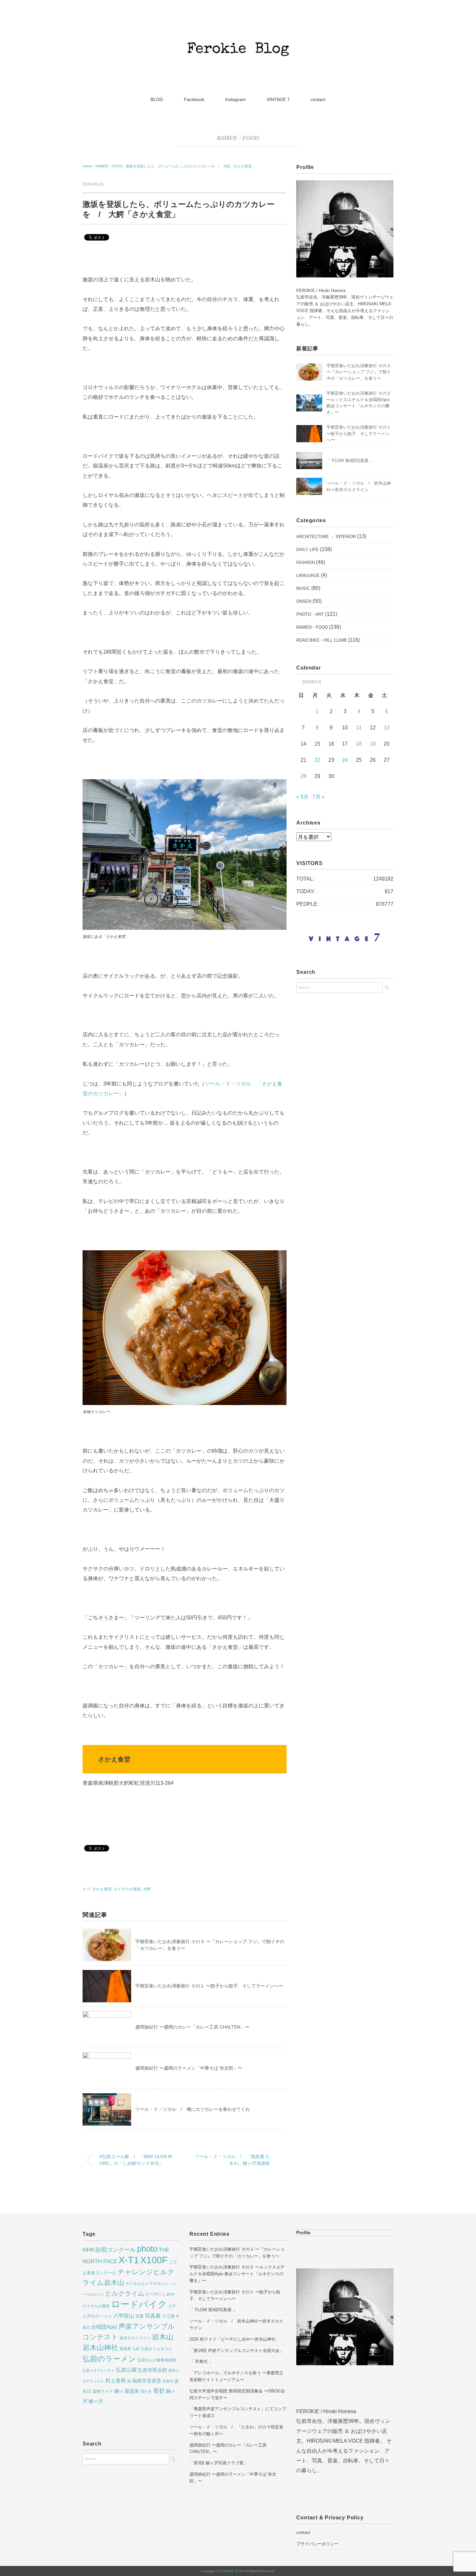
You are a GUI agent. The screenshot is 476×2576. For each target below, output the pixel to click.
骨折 (159, 2391)
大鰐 (147, 1889)
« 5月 (302, 797)
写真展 (153, 2316)
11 (359, 728)
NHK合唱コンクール (109, 2250)
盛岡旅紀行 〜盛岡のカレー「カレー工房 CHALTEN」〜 (192, 2027)
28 (303, 776)
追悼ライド (103, 2391)
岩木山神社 (100, 2348)
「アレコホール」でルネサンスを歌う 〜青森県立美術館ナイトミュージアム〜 (236, 2376)
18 (359, 744)
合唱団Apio (104, 2327)
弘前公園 (126, 2370)
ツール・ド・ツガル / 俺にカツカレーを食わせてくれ (193, 2109)
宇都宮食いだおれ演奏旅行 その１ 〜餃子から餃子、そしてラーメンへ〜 (209, 1986)
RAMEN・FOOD (238, 138)
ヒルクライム (125, 2293)
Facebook (194, 99)
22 (317, 760)
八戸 (172, 2306)
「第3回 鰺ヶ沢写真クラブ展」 (219, 2463)
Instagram (235, 99)
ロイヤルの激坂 (127, 1889)
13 (387, 728)
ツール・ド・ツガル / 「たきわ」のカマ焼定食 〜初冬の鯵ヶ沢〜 (236, 2430)
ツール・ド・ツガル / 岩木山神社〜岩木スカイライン (236, 2324)
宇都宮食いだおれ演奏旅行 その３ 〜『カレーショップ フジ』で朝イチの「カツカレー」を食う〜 (359, 372)
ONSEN (304, 601)
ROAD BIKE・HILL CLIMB (322, 640)
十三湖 (168, 2316)
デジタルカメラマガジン (147, 2284)
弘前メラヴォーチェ (99, 2370)
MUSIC (303, 588)
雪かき (146, 2391)
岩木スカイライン (135, 2338)
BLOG (157, 99)
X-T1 (129, 2260)
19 (373, 744)
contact (318, 99)
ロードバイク (139, 2304)
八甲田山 (124, 2316)
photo (147, 2249)
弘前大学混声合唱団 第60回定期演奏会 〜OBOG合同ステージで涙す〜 (237, 2394)
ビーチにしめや (160, 2294)
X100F (154, 2260)
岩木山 (163, 2337)
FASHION (306, 562)
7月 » (319, 797)
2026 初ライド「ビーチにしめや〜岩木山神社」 (235, 2339)
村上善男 (116, 2380)
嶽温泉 (125, 2349)
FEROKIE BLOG (232, 2571)
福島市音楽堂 (147, 2381)
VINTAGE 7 (278, 99)
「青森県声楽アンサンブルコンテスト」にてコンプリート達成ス (238, 2412)
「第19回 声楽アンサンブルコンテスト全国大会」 (237, 2351)
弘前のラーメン (109, 2359)
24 (345, 760)
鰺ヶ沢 (96, 2401)
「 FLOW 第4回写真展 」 (350, 461)
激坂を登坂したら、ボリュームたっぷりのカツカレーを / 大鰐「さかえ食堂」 (191, 166)
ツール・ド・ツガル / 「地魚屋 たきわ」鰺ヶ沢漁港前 (232, 2160)
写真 (140, 2316)
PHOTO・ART (310, 614)
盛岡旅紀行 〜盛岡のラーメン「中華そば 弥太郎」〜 (189, 2068)
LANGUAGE (308, 575)
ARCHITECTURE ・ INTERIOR (326, 537)
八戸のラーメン (97, 2316)
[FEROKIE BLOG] (238, 27)
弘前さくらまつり (156, 2349)
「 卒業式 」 (201, 2362)
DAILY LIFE (307, 550)
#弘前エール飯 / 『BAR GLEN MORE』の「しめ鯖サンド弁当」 (136, 2160)
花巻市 (168, 2381)
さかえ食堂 (102, 1889)
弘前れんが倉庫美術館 (157, 2360)
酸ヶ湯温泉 (127, 2391)
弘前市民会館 (153, 2370)
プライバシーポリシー (317, 2544)
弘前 (136, 2349)
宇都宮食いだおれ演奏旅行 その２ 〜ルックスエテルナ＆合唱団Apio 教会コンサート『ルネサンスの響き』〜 (237, 2274)
